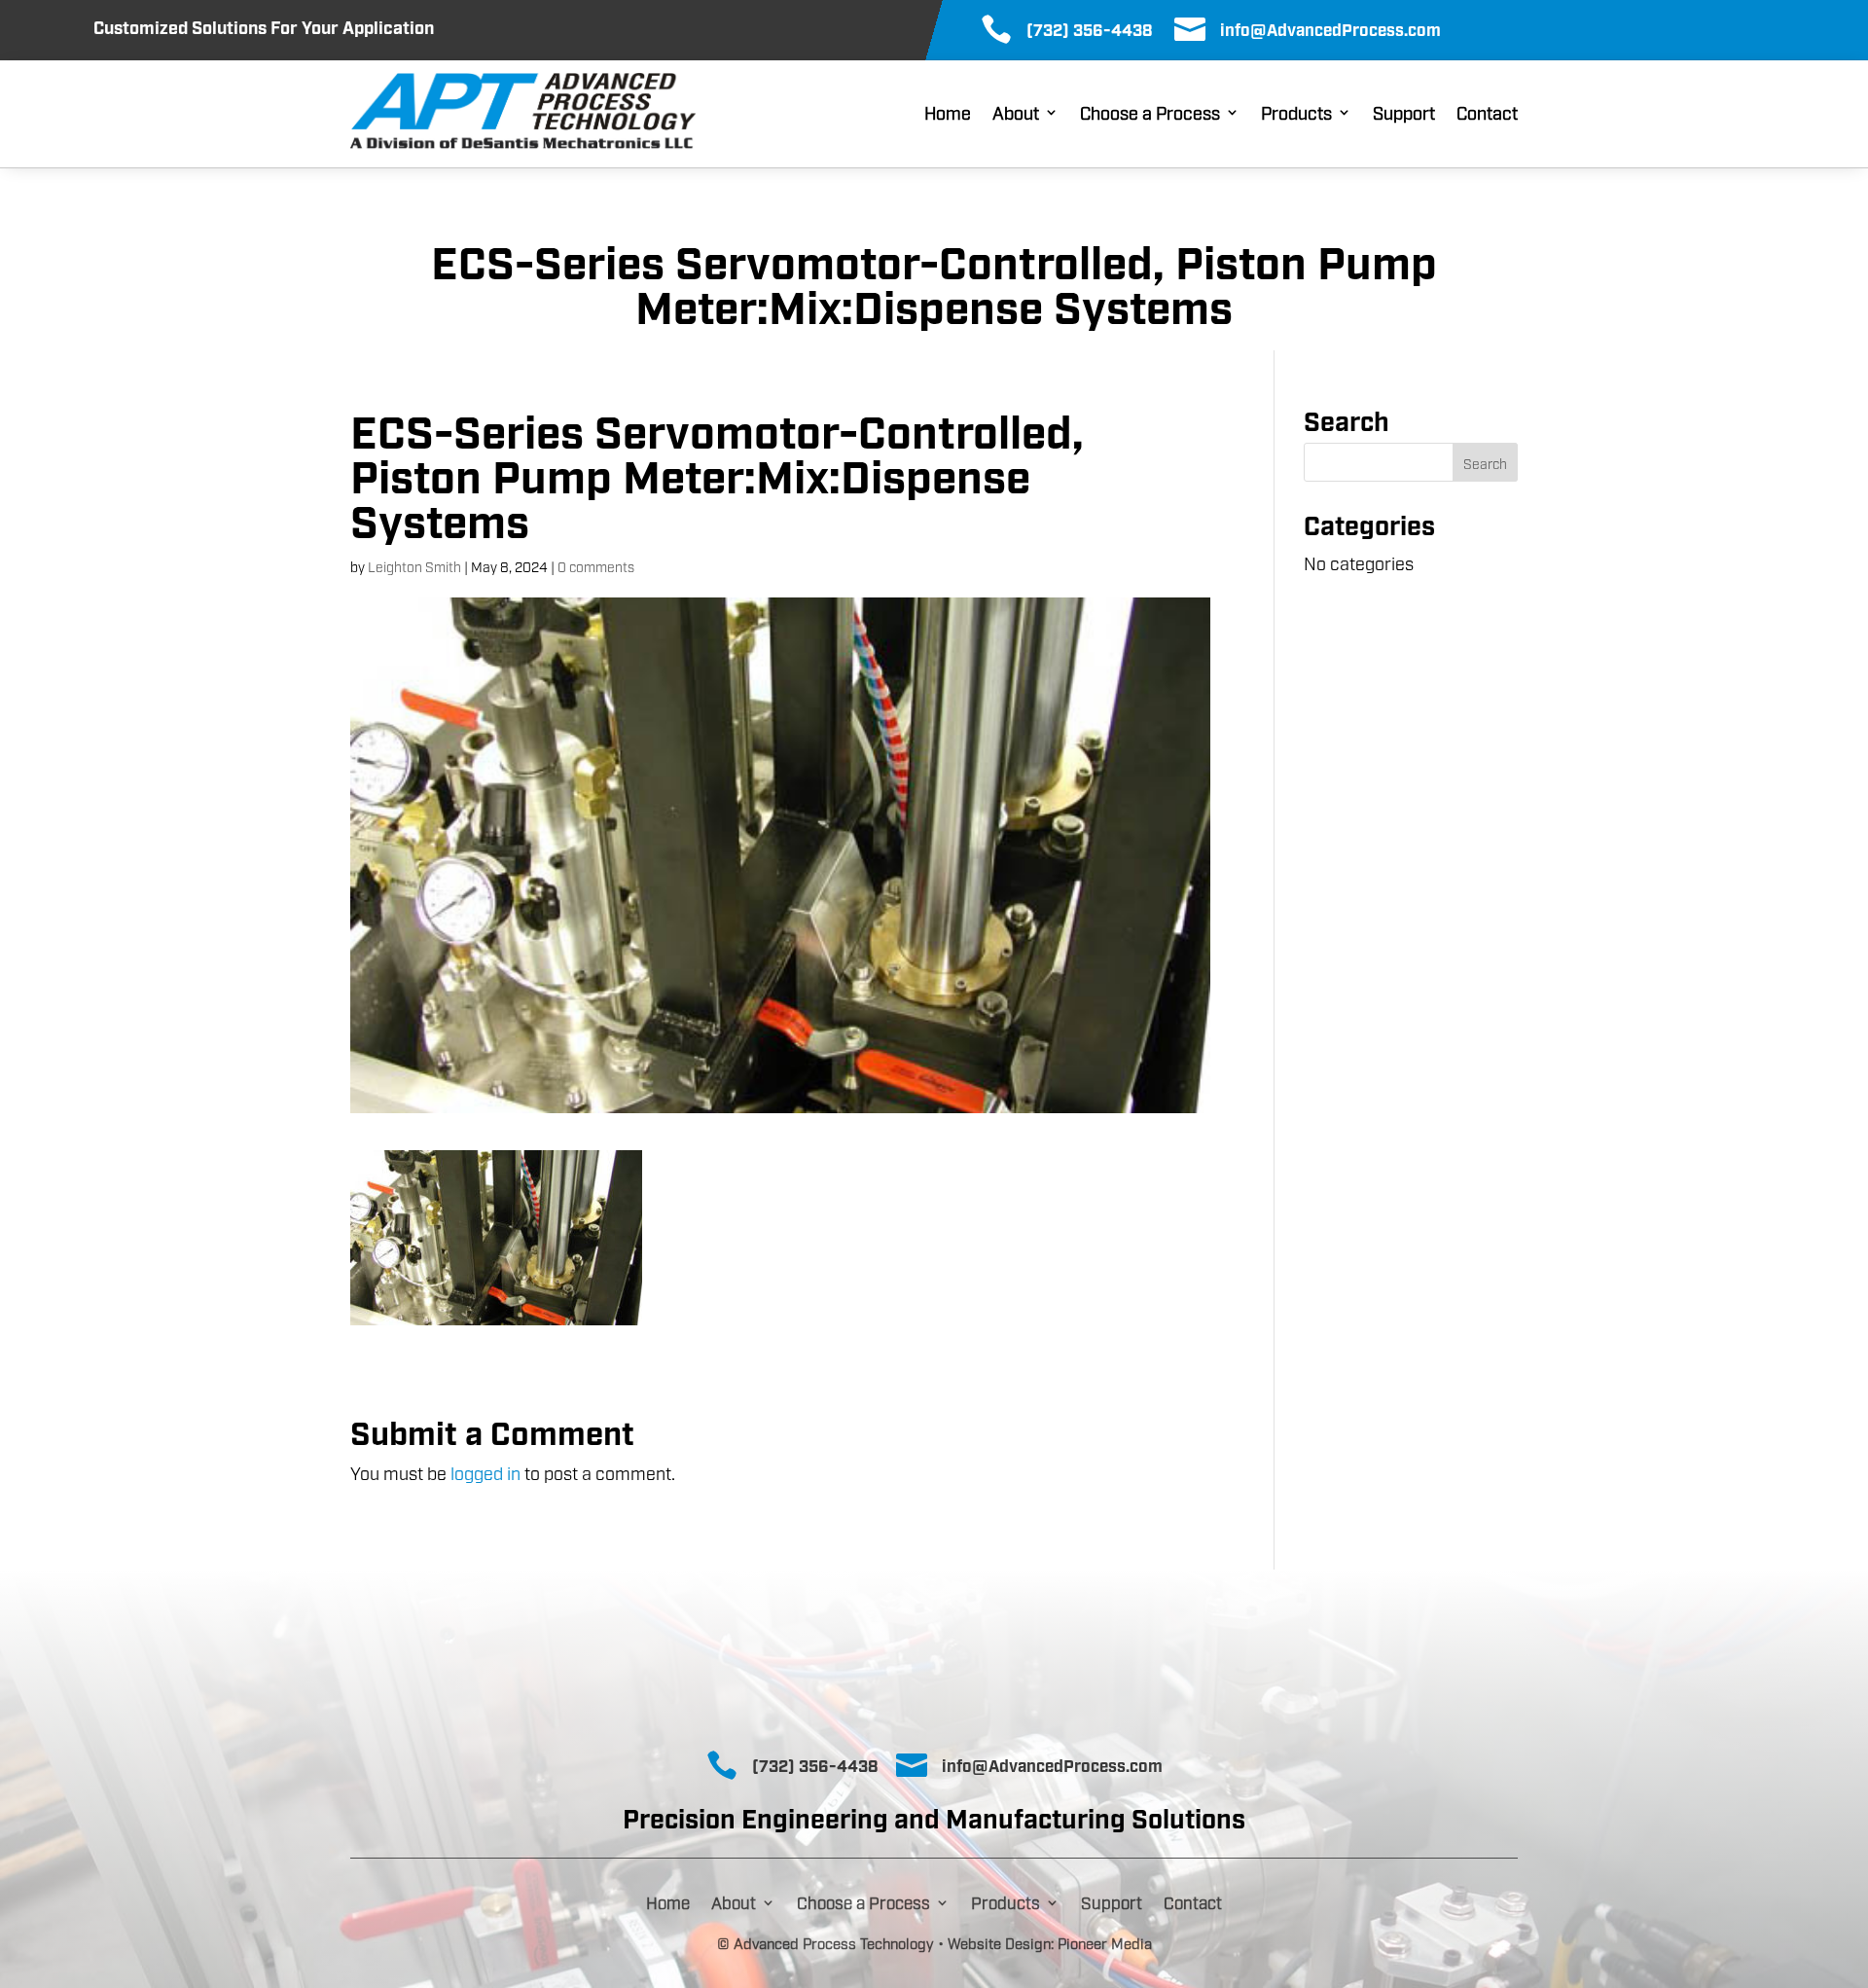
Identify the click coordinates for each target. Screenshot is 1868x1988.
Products (1296, 114)
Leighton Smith (414, 566)
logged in (485, 1472)
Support (1404, 114)
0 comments (596, 566)
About (1016, 114)
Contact (1487, 114)
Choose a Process (1150, 114)
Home (948, 114)
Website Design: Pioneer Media (1050, 1942)
